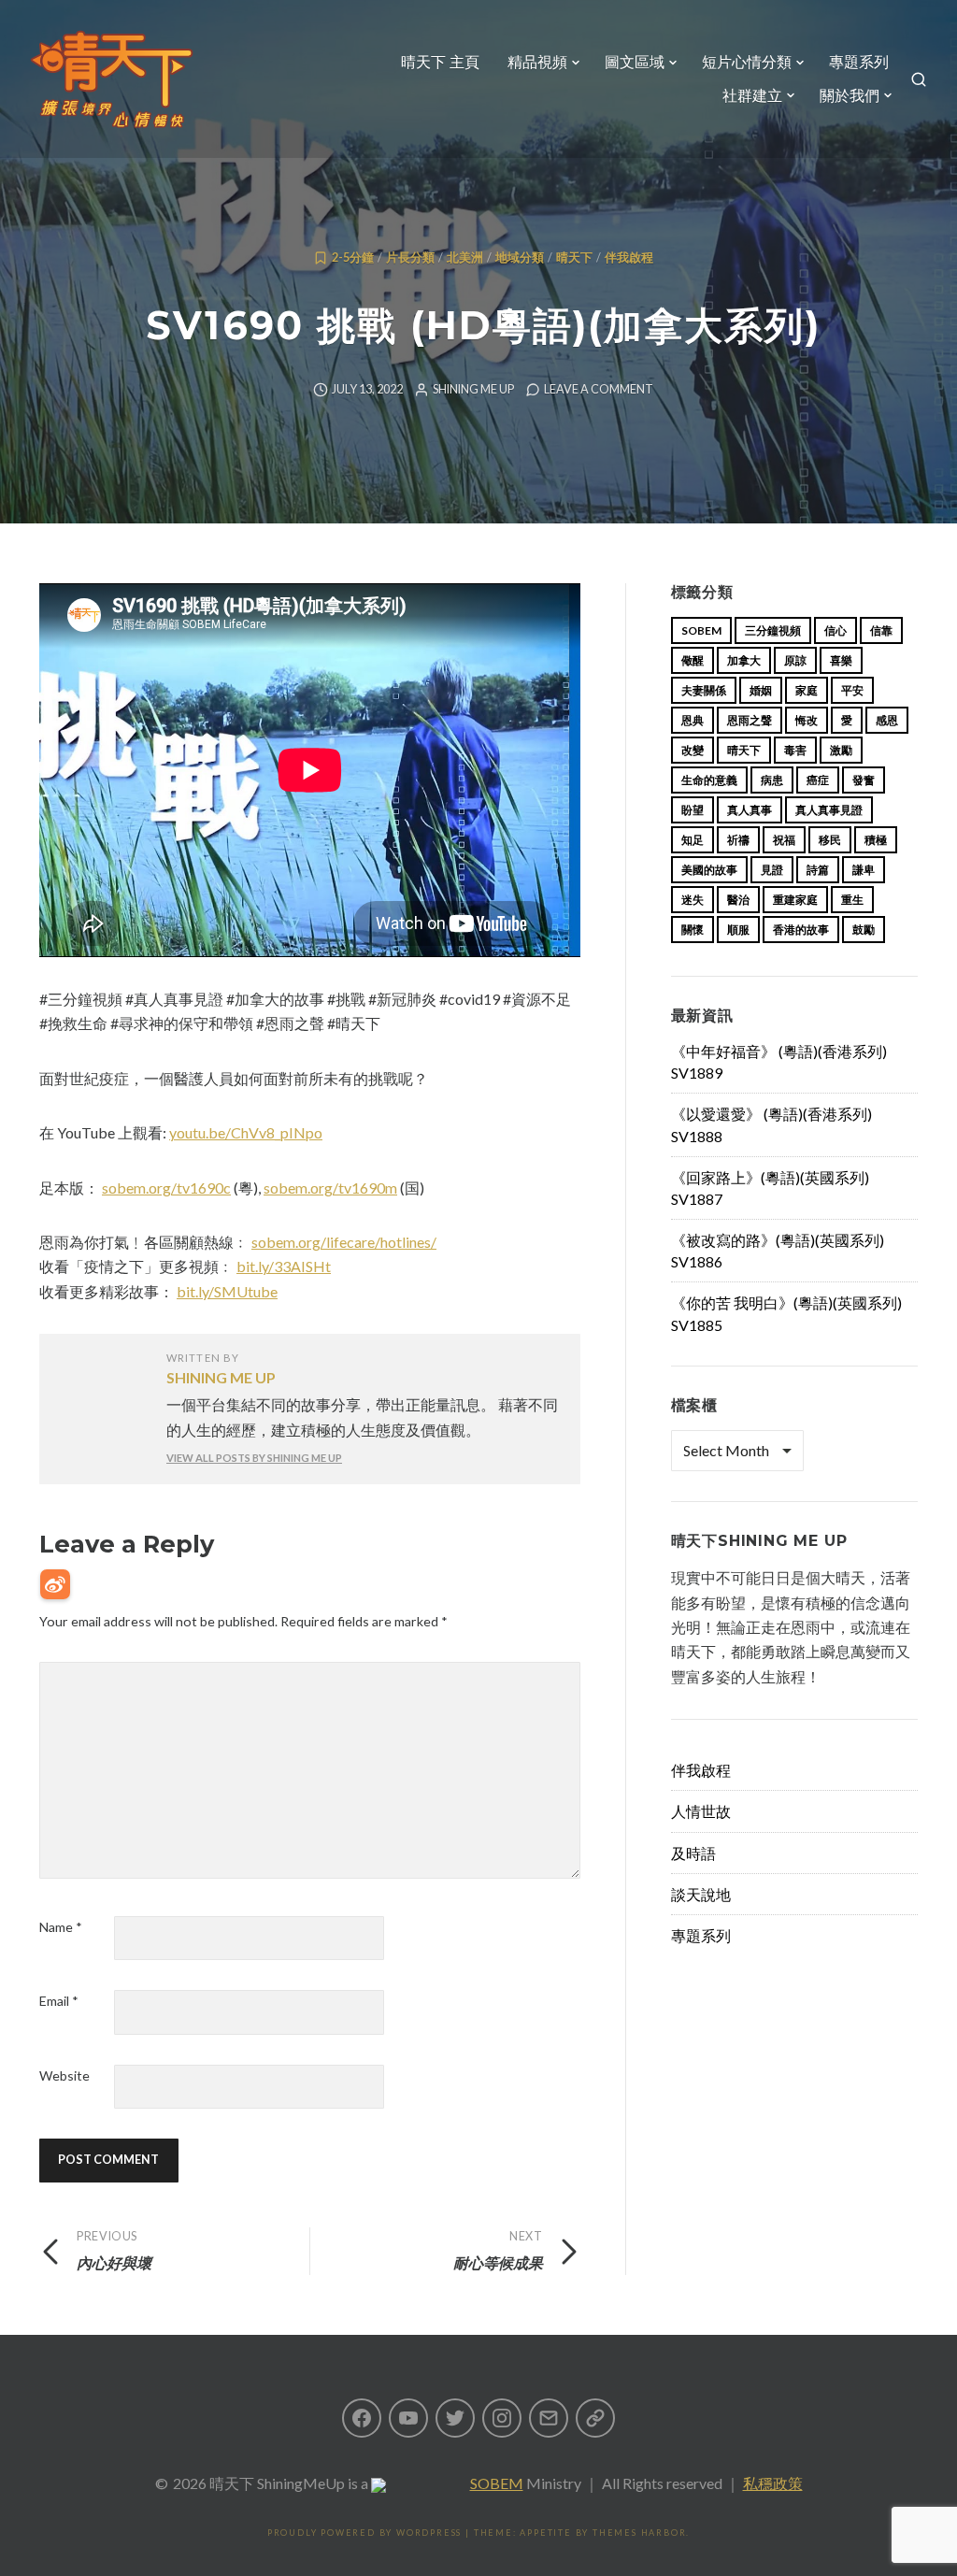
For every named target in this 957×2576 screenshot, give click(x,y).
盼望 (693, 810)
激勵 (841, 750)
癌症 (818, 780)
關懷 (693, 930)
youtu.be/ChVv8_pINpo (246, 1132)
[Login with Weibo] (55, 1584)
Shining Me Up (473, 389)
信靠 (881, 630)
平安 (852, 690)
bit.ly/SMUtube (227, 1291)
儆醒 (693, 660)
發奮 (864, 780)
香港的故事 (801, 930)
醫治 (738, 900)
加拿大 (744, 660)
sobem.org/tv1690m (330, 1188)
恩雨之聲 (750, 720)
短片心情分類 (747, 62)
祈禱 (738, 840)
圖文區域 (635, 62)
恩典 (693, 720)
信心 (836, 630)
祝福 (784, 840)
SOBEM (497, 2483)
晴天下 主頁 (440, 62)
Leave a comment (599, 389)
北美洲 (465, 258)
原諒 (795, 660)
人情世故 (701, 1811)
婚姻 (761, 690)
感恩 (887, 720)
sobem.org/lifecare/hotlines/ (344, 1242)
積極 (876, 840)
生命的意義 (709, 780)
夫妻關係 (704, 690)
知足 (693, 840)
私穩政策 (773, 2483)
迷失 (693, 900)
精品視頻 (537, 62)
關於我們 (850, 96)
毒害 (795, 750)
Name (61, 1927)
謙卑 (864, 870)
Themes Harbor (639, 2533)
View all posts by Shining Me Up (254, 1458)
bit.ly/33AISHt (284, 1266)
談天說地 (701, 1894)
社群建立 (752, 96)
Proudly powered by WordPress (364, 2533)
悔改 (807, 720)
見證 (772, 870)
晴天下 (574, 258)
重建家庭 (795, 900)
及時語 (693, 1853)
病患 (772, 780)
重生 (852, 900)
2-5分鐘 (353, 258)
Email (59, 2001)
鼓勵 (864, 930)
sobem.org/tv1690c (166, 1188)
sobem (701, 630)
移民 (830, 840)
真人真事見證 (829, 810)
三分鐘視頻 (773, 630)
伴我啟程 (629, 258)
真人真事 (750, 810)
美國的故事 (709, 870)
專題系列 (859, 62)
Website (64, 2075)
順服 (738, 930)
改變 (693, 750)
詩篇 (818, 870)
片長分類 (410, 258)
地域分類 (520, 258)
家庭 (807, 690)
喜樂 (841, 660)
